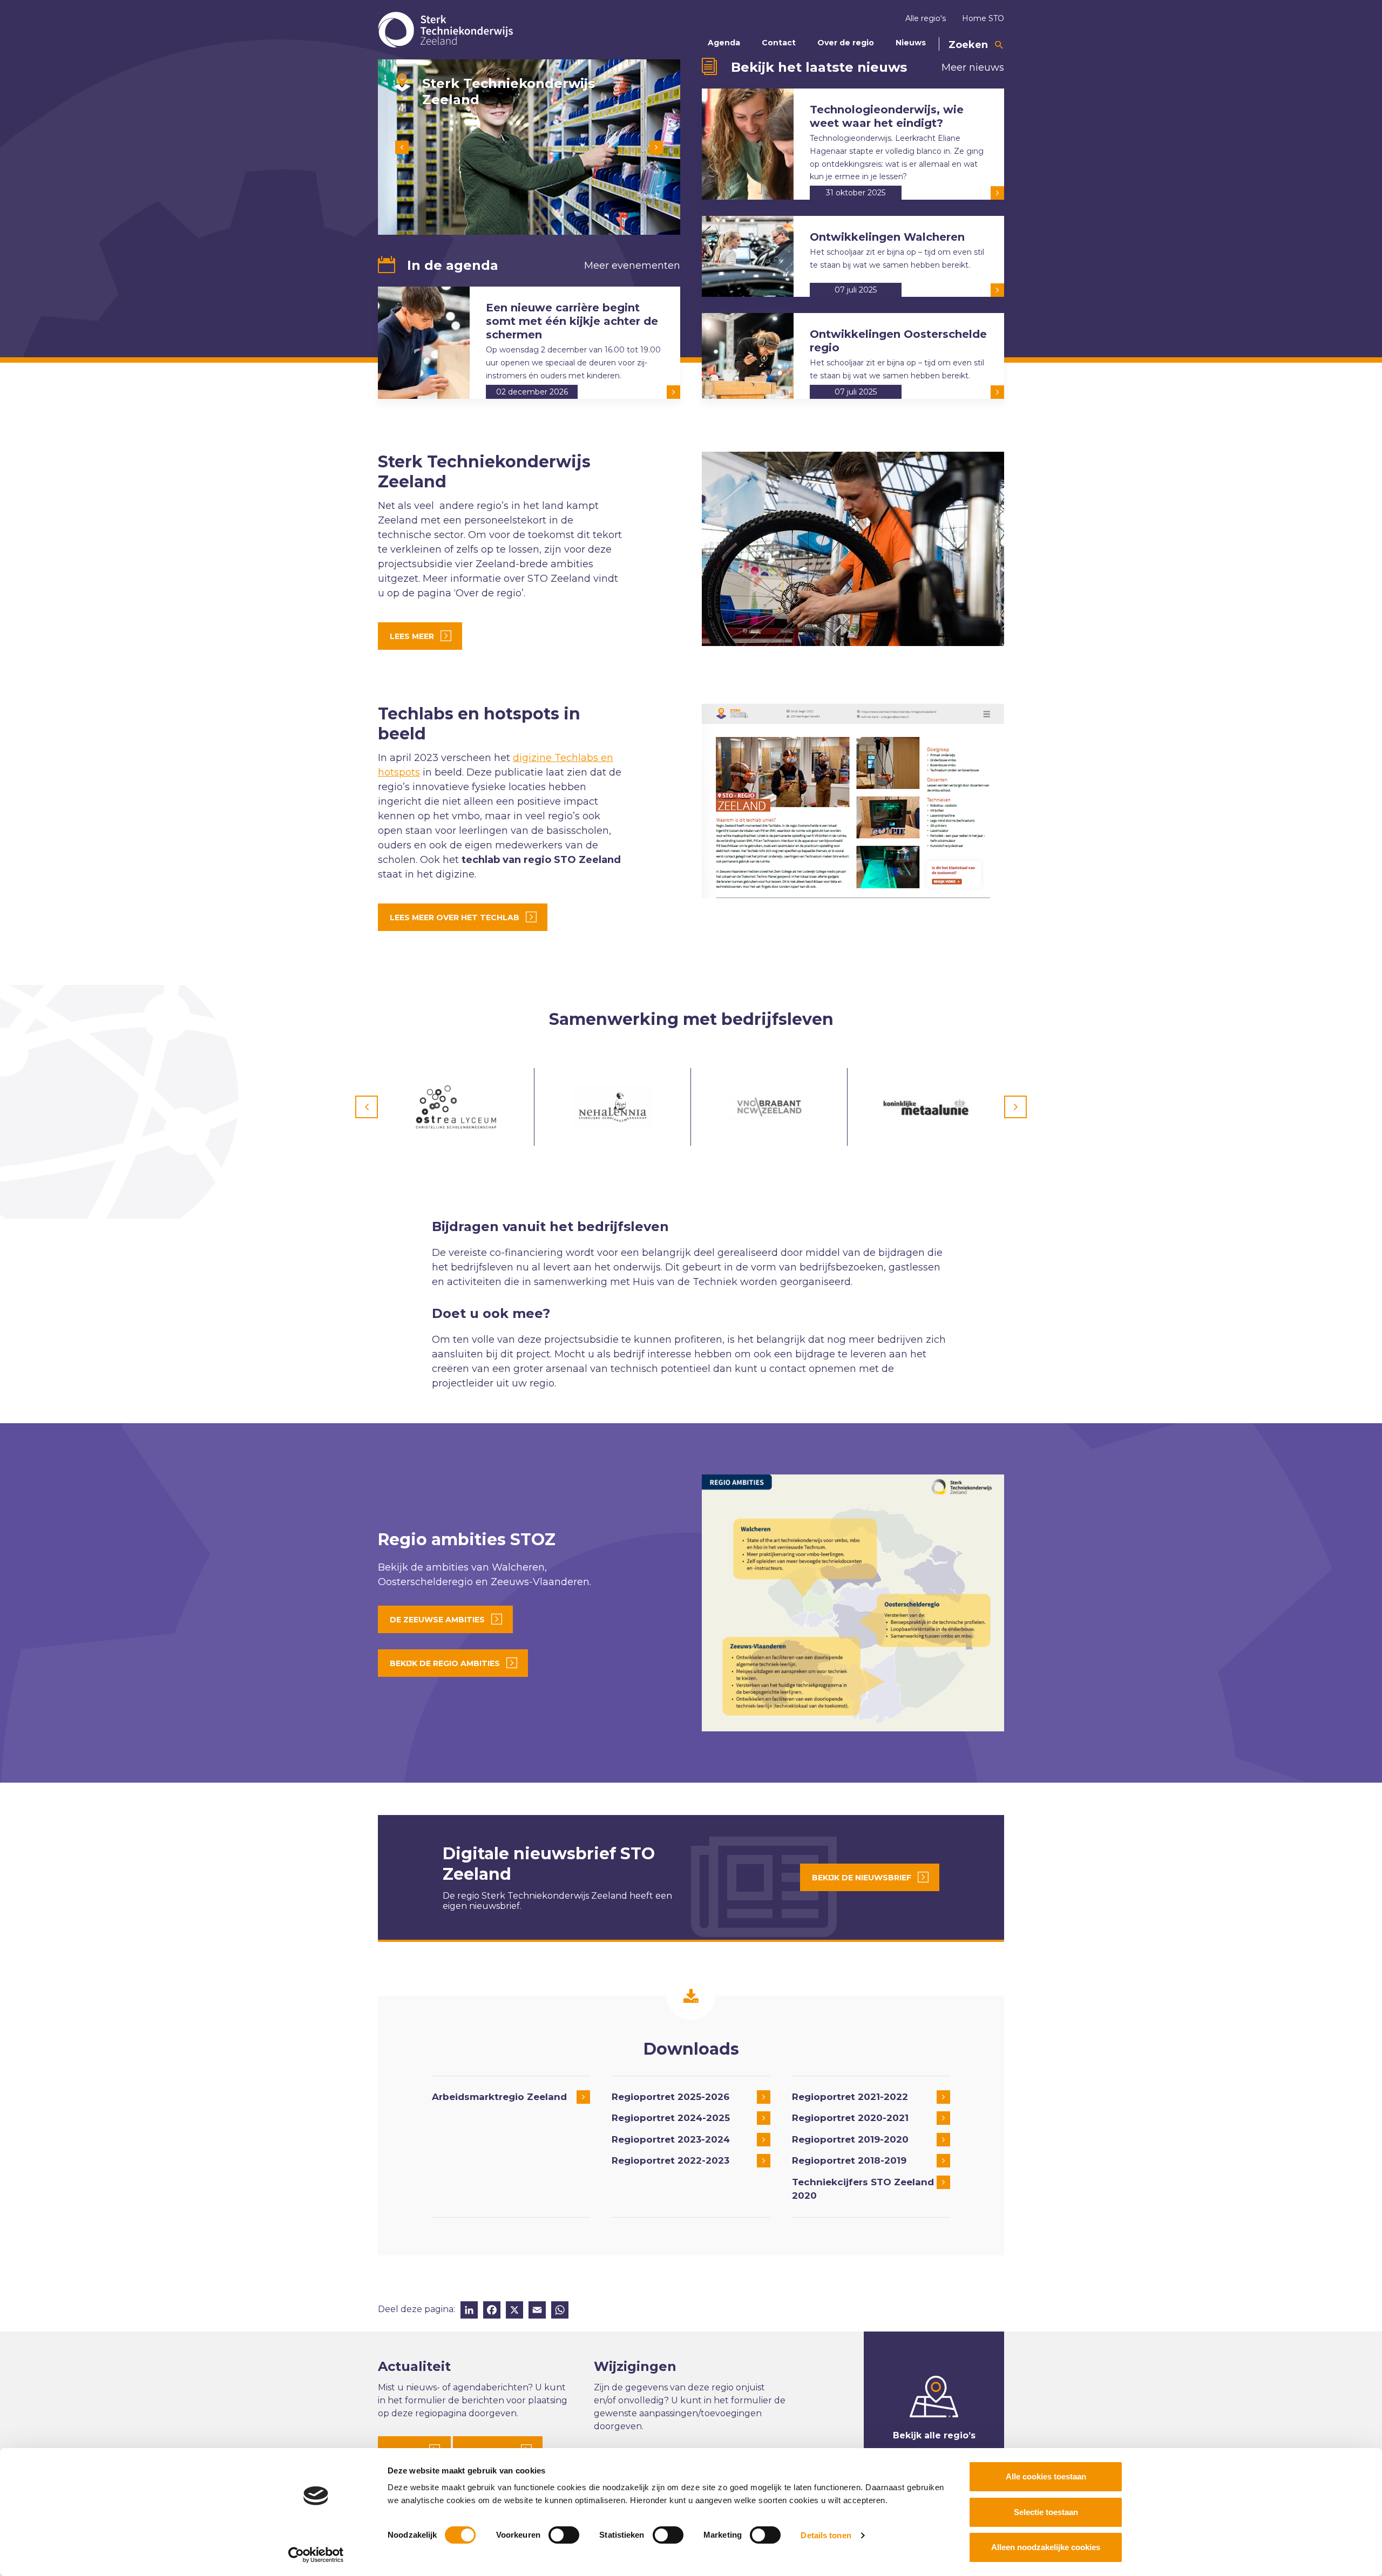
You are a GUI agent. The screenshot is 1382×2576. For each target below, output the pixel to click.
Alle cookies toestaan (1046, 2476)
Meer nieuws (973, 67)
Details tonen (826, 2535)
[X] (514, 2311)
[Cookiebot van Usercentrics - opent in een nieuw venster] (316, 2555)
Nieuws (911, 43)
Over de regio (846, 43)
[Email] (537, 2311)
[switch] (564, 2535)
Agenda (724, 43)
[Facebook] (492, 2311)
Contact (779, 43)
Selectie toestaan (1046, 2512)
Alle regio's (926, 18)
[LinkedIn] (469, 2311)
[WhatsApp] (560, 2311)
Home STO (983, 18)
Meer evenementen (632, 266)
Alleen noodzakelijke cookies (1046, 2547)
